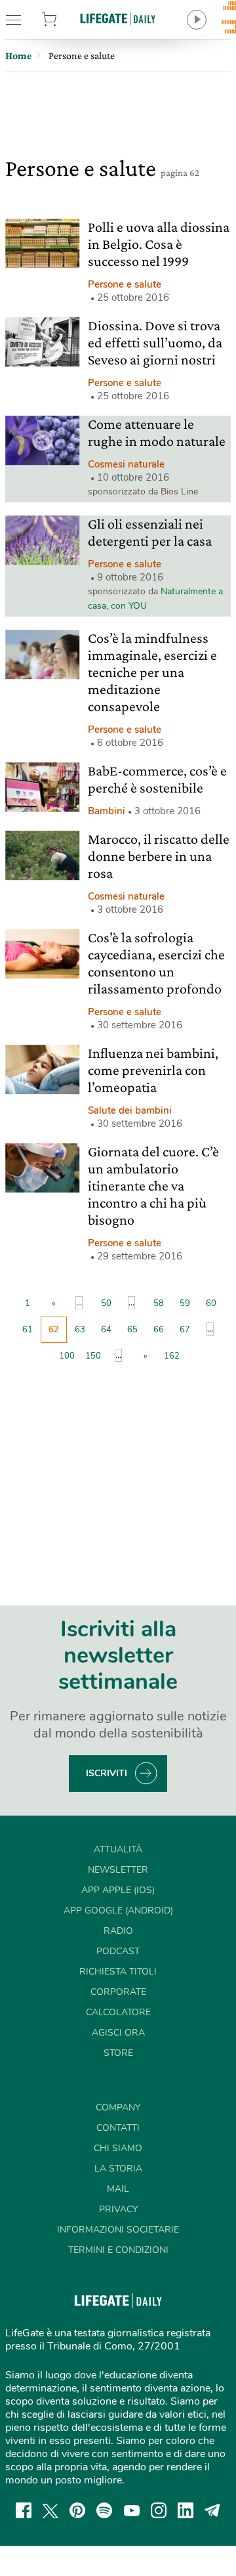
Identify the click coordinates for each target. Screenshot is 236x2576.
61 (28, 1330)
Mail (118, 2189)
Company (118, 2107)
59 (185, 1303)
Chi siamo (118, 2148)
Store (64, 20)
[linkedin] (186, 2510)
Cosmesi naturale (126, 464)
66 (159, 1330)
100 (67, 1356)
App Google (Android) (118, 1910)
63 (80, 1330)
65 (132, 1330)
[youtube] (132, 2510)
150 (93, 1356)
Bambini (107, 811)
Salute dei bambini (130, 1110)
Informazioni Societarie (118, 2230)
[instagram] (159, 2510)
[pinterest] (77, 2510)
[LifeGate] (118, 18)
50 (106, 1303)
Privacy (118, 2209)
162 (172, 1356)
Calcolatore (118, 2012)
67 (185, 1330)
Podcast (118, 1951)
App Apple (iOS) (118, 1890)
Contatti (118, 2128)
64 (106, 1330)
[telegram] (212, 2510)
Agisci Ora (118, 2033)
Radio (118, 1931)
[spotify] (104, 2510)
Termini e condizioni (118, 2250)
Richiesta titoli (118, 1972)
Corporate (118, 1992)
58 (159, 1303)
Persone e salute (125, 284)
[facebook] (24, 2510)
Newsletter (118, 1870)
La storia (118, 2169)
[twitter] (50, 2510)
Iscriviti (107, 1773)
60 (211, 1303)
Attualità (118, 1849)
